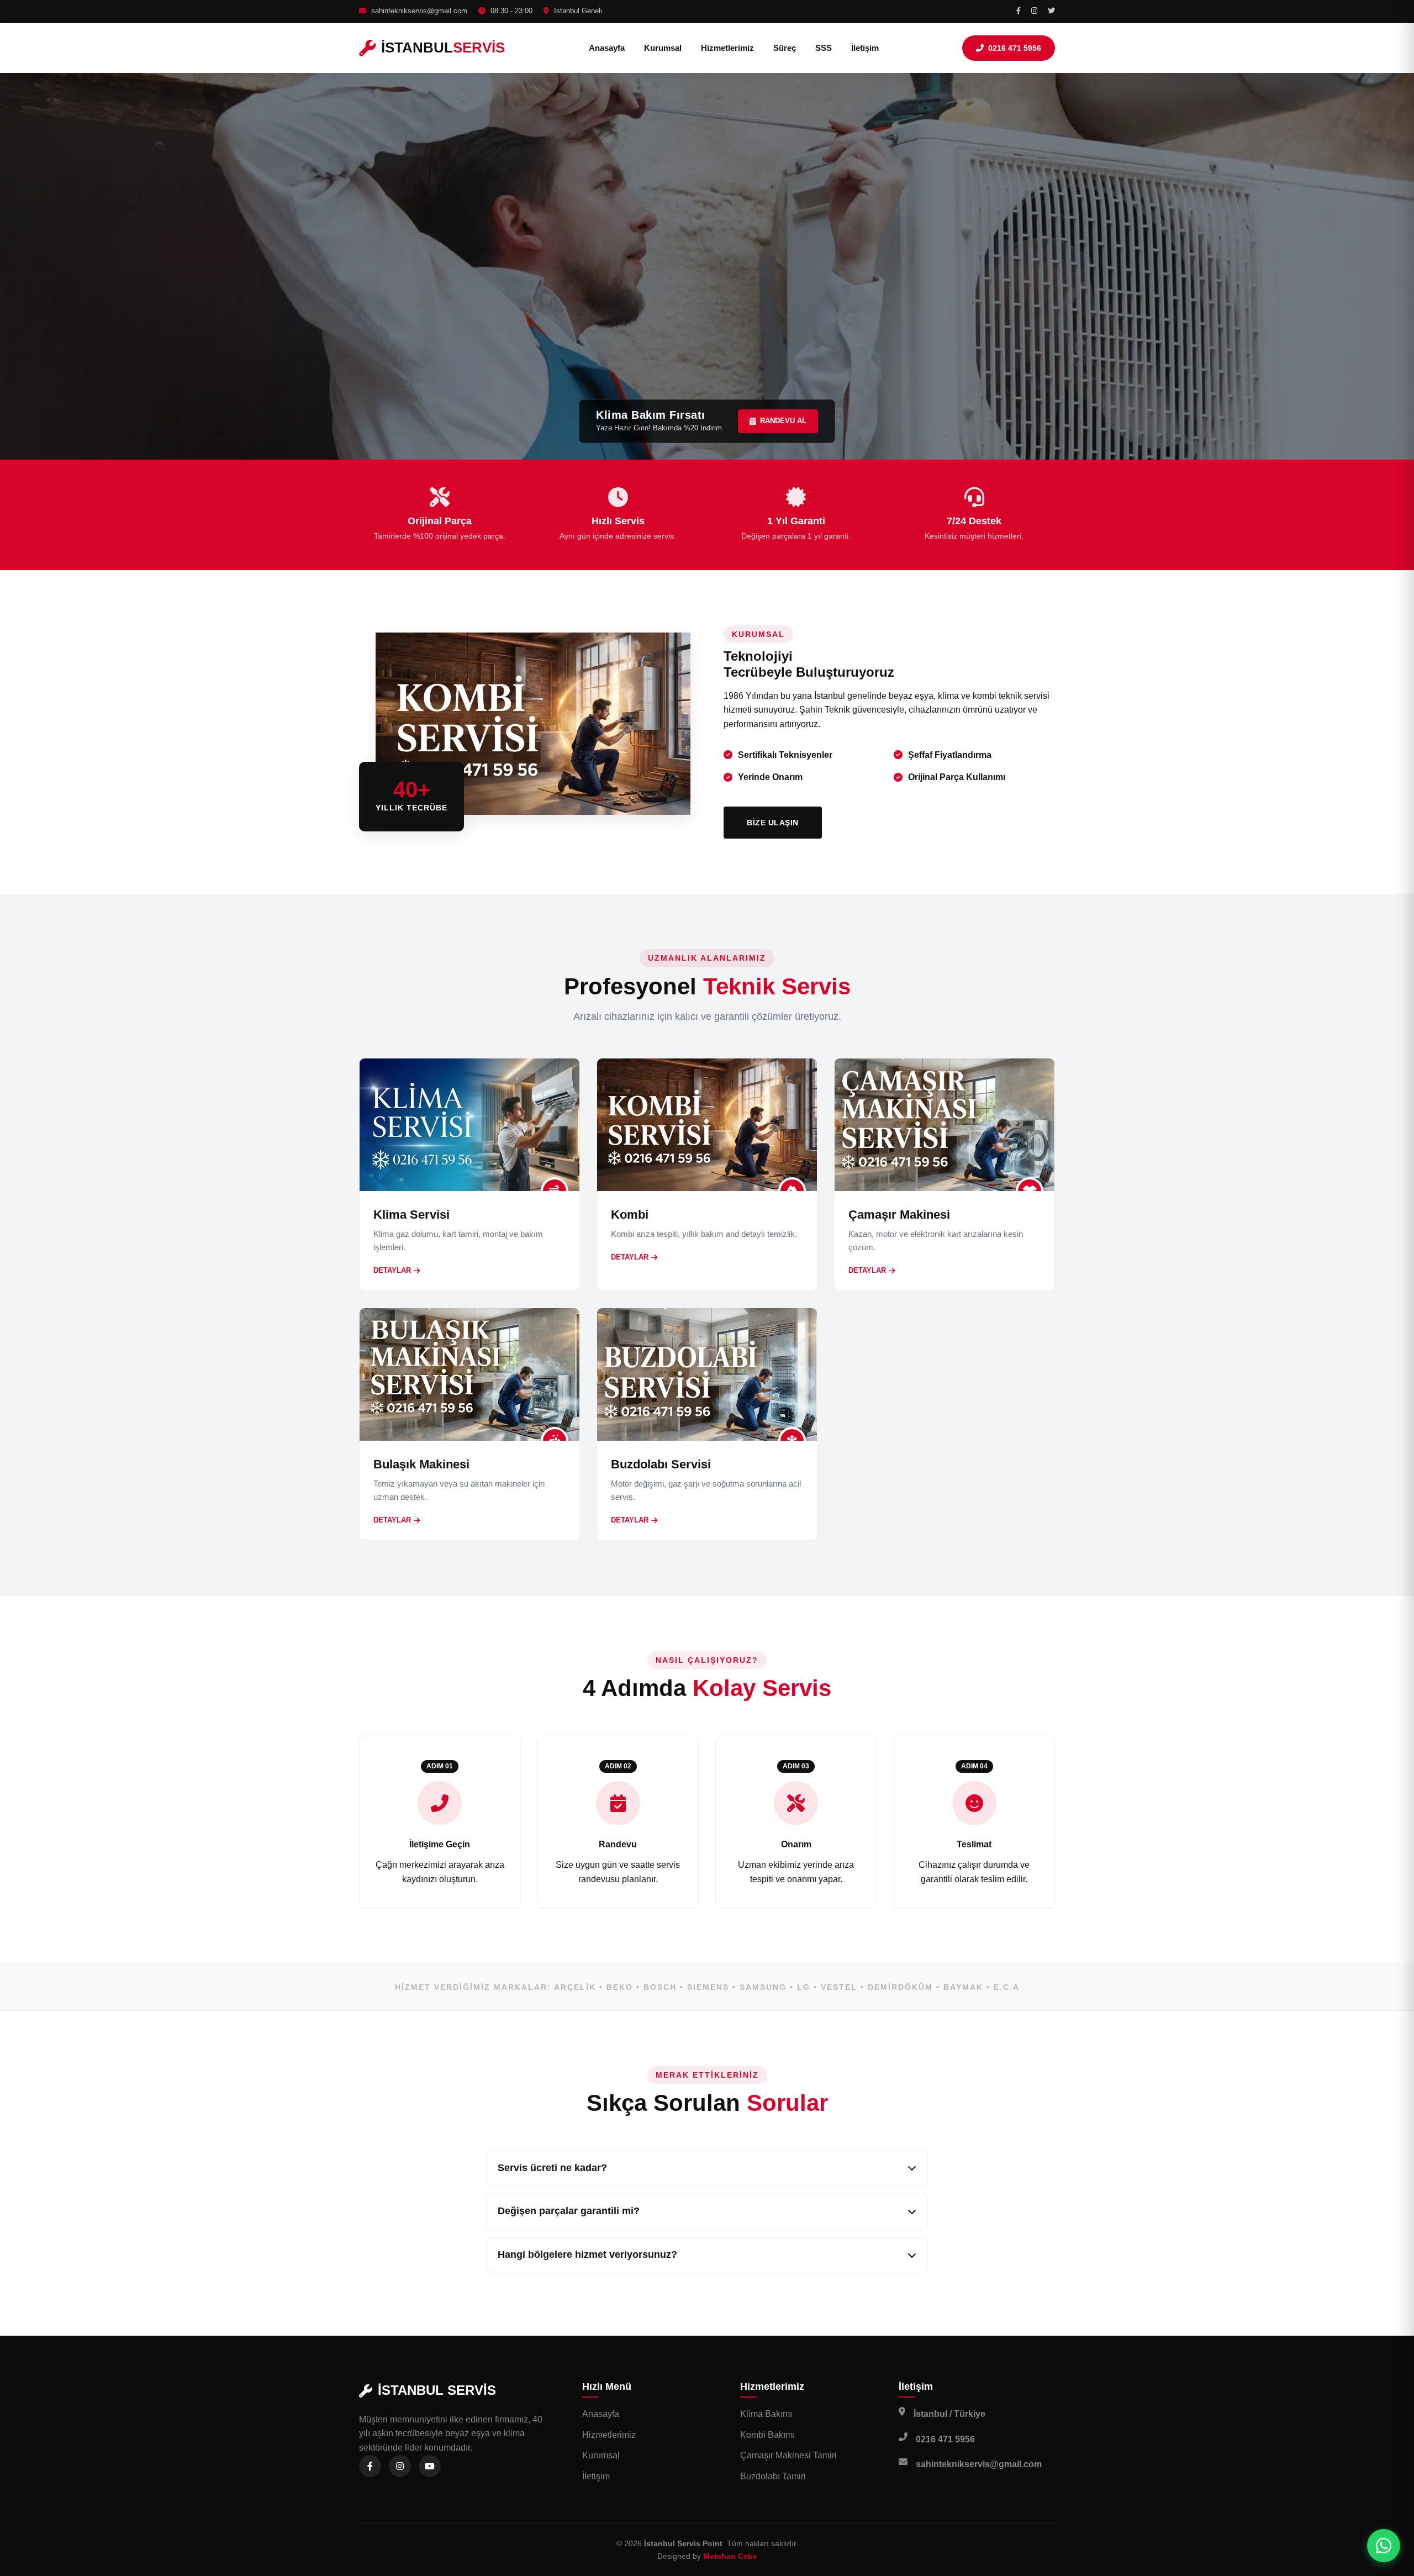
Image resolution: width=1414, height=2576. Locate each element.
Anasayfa (607, 48)
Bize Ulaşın (773, 823)
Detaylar (392, 1270)
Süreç (785, 48)
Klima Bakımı (766, 2414)
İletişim (865, 48)
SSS (824, 48)
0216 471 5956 (1015, 48)
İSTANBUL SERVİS (437, 2390)
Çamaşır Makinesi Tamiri (788, 2455)
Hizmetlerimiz (727, 48)
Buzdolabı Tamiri (773, 2476)
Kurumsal (663, 48)
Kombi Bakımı (767, 2435)
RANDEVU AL (783, 421)
